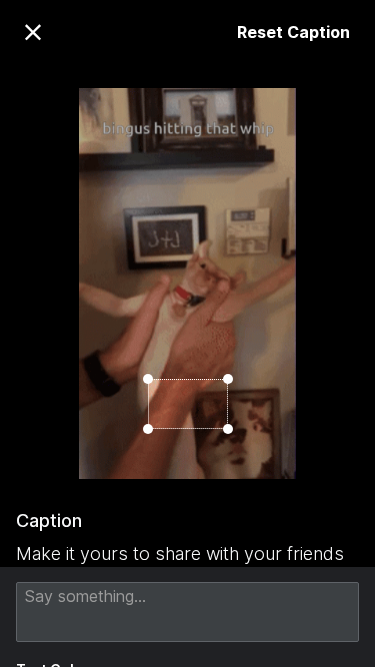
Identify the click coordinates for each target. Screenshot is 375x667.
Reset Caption (293, 32)
